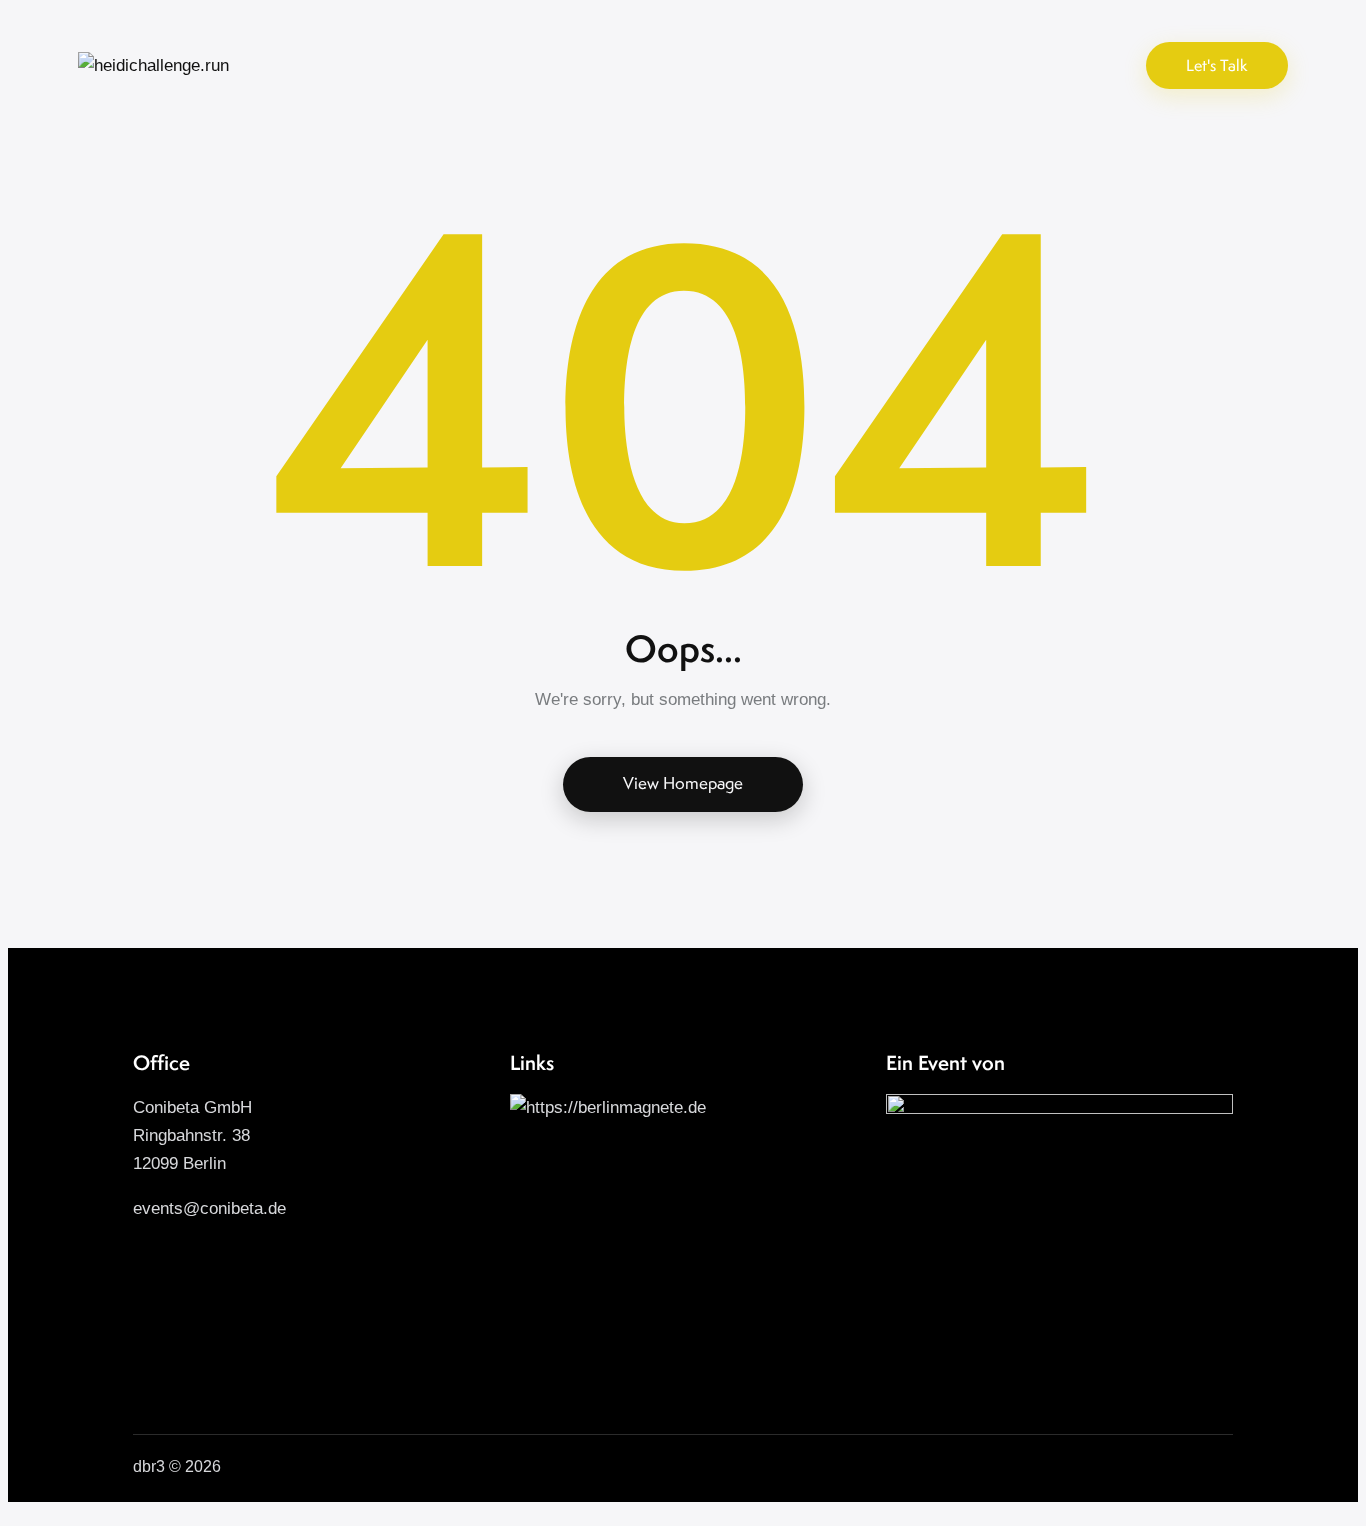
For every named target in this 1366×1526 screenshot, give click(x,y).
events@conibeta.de (209, 1208)
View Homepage (683, 783)
